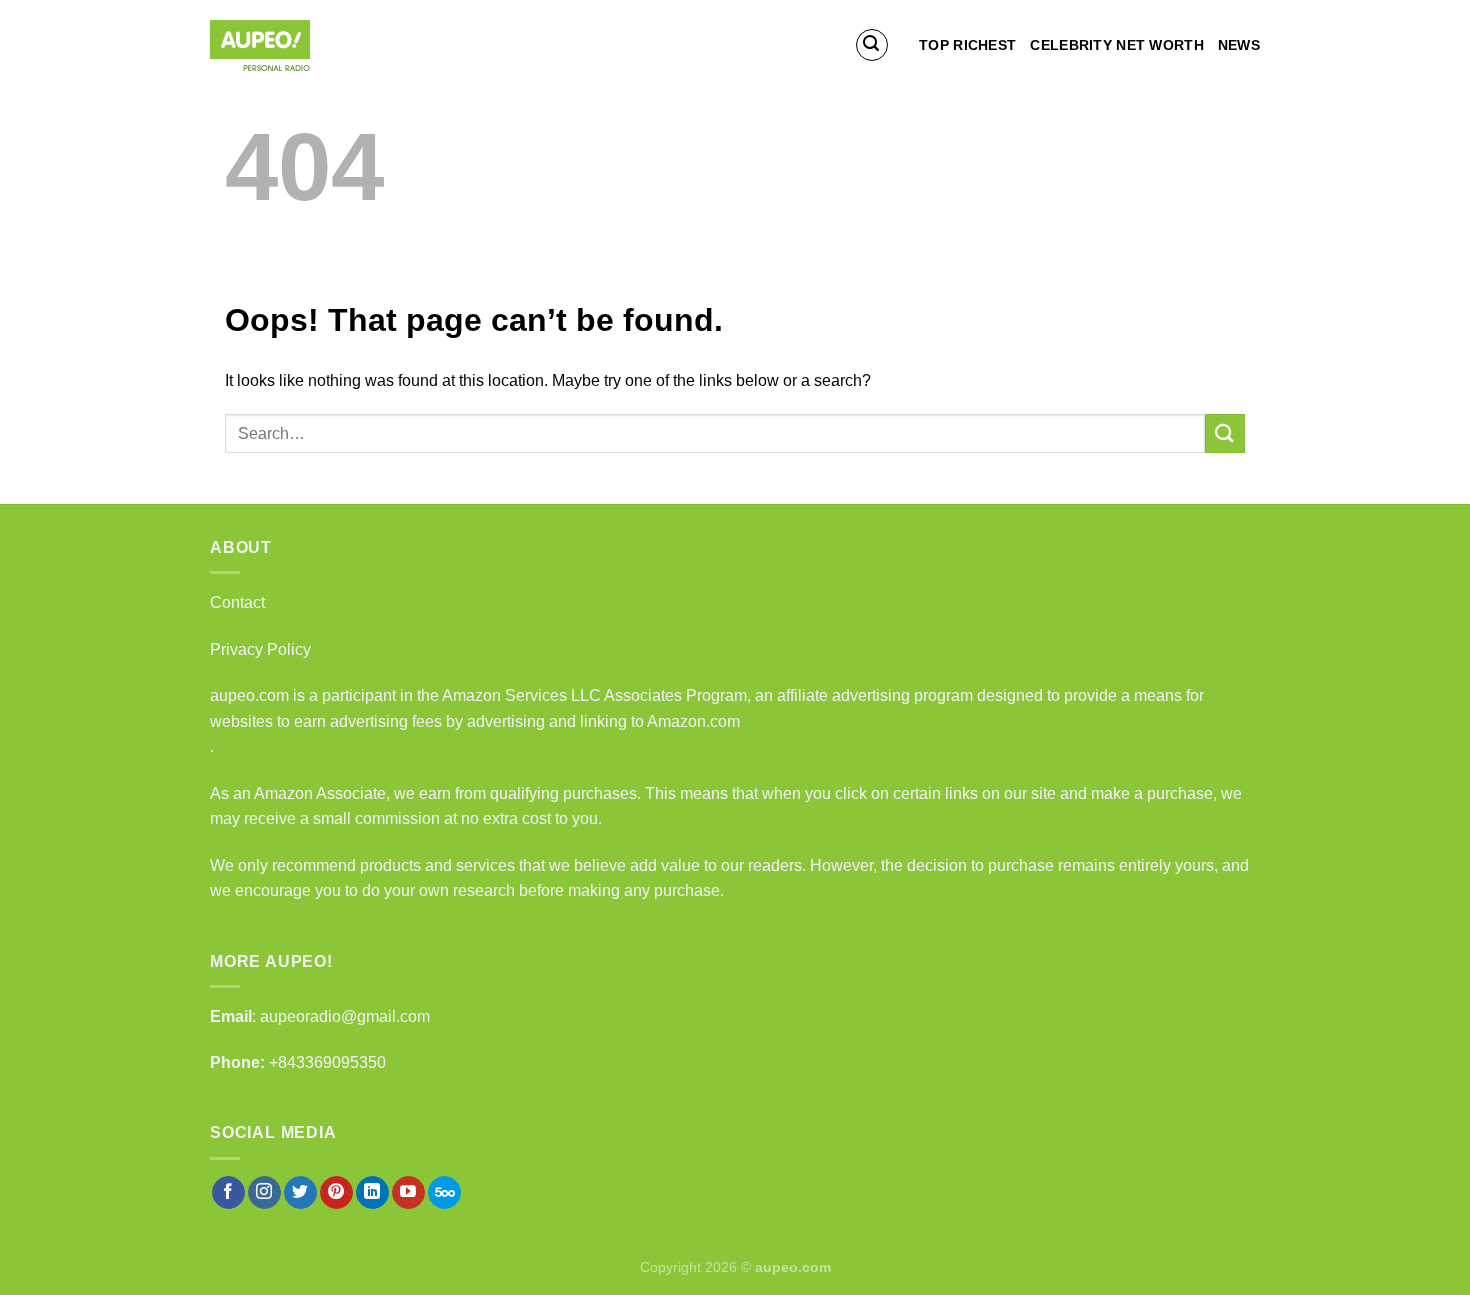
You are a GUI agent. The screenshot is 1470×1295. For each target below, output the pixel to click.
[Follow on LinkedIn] (372, 1193)
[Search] (872, 45)
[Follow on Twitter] (300, 1193)
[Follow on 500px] (444, 1193)
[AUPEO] (310, 45)
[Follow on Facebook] (228, 1193)
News (1239, 45)
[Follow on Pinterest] (336, 1193)
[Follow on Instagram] (264, 1193)
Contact (237, 602)
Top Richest (967, 45)
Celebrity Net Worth (1116, 45)
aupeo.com (249, 695)
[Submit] (1225, 433)
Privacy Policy (260, 649)
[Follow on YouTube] (408, 1193)
